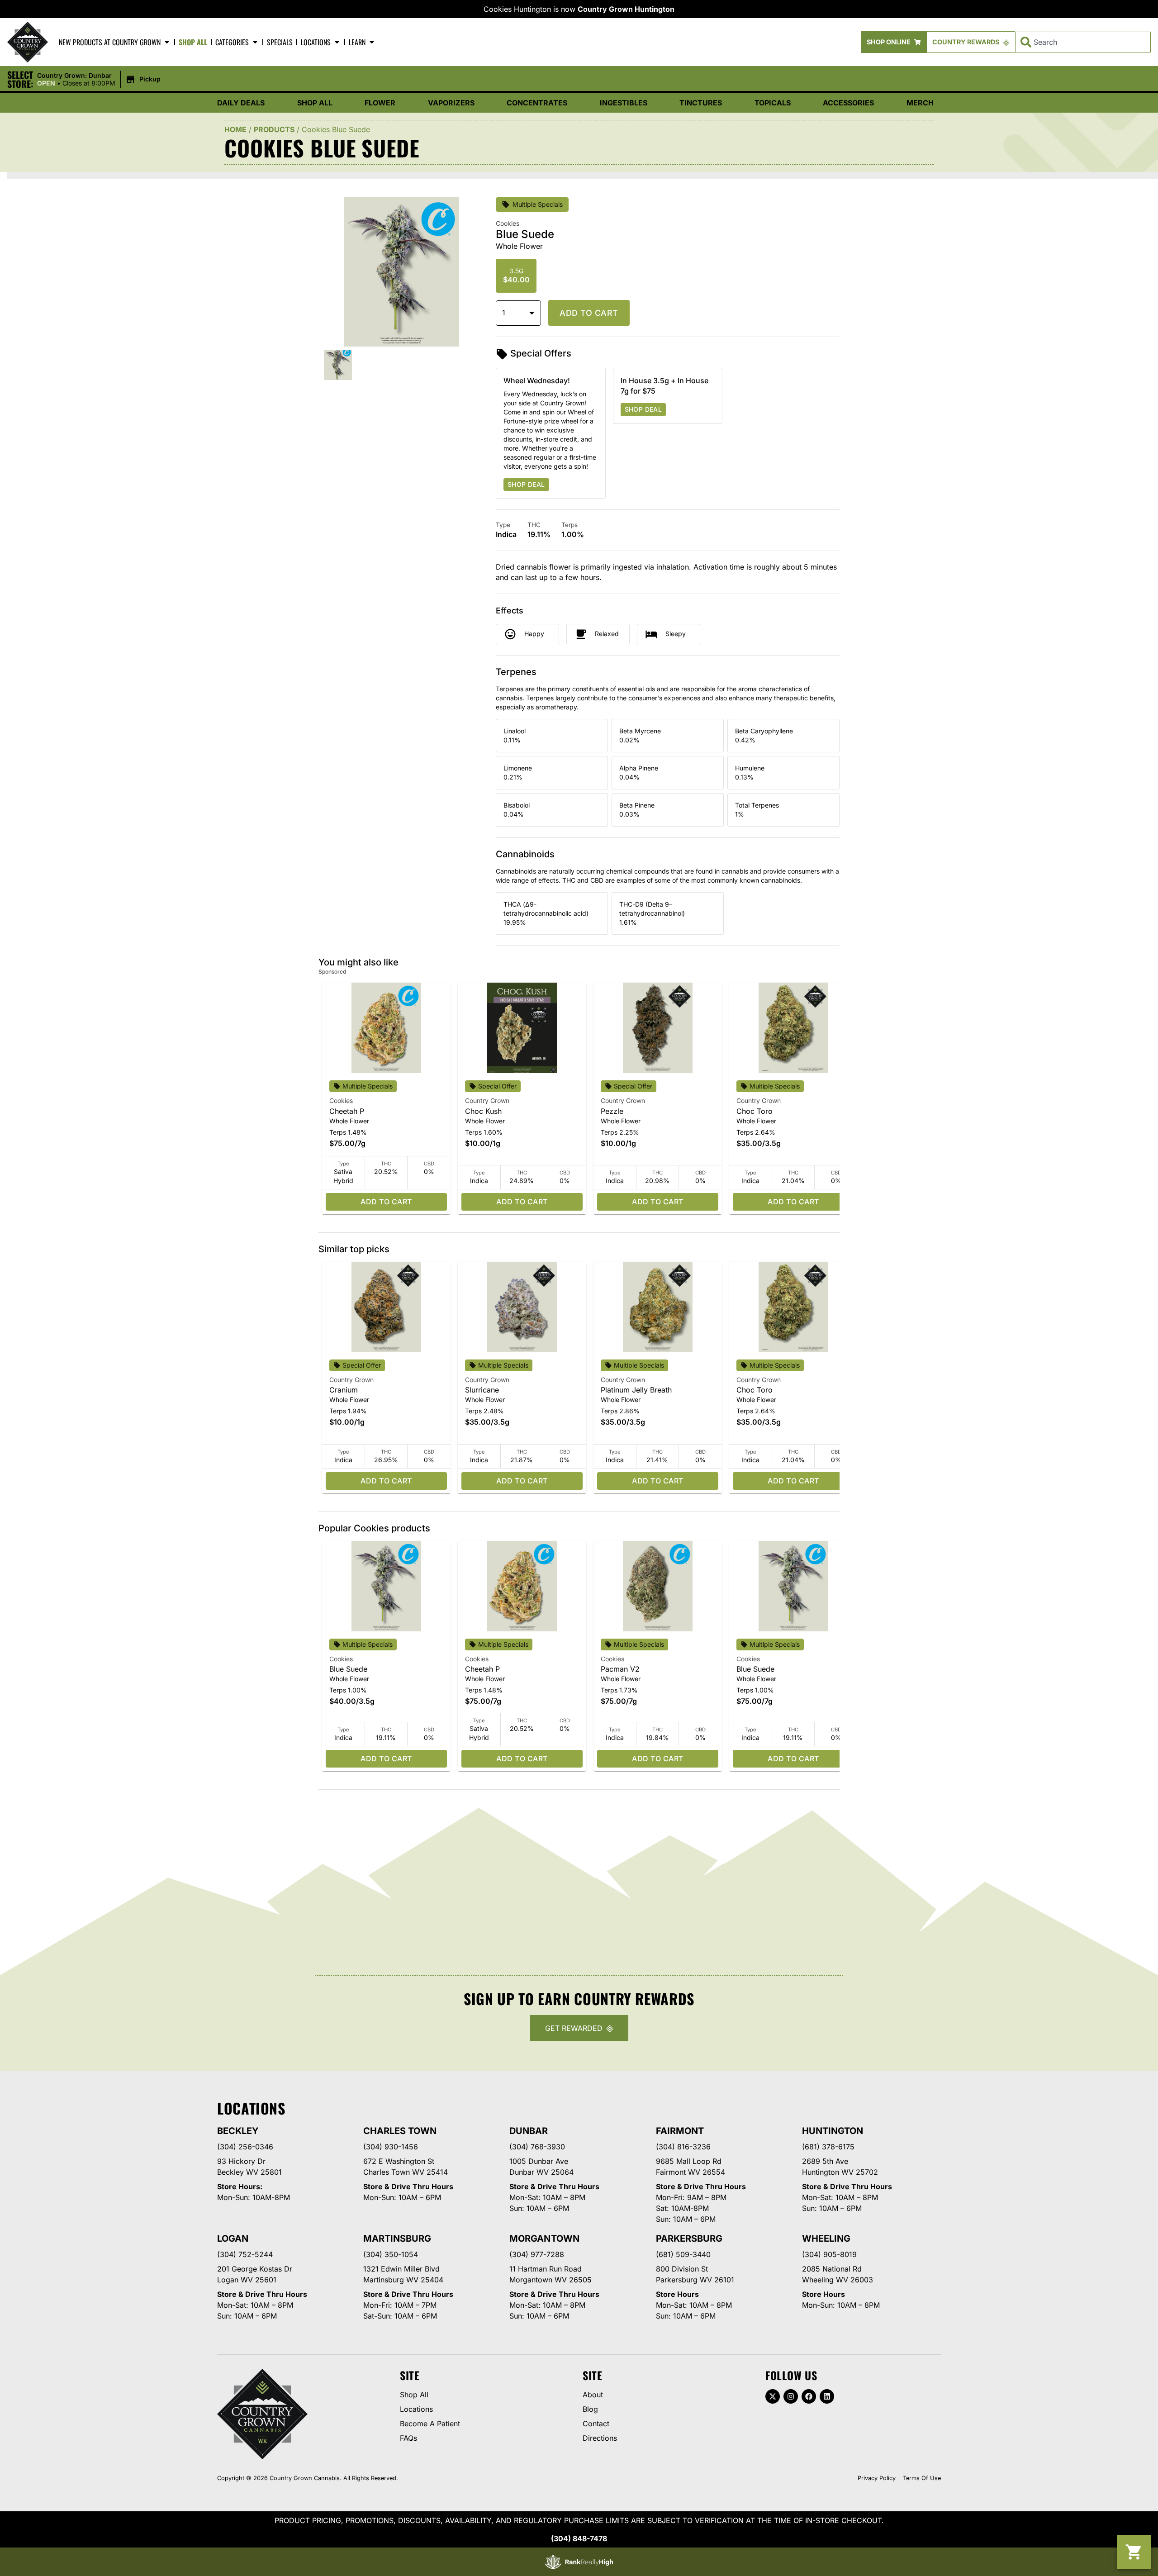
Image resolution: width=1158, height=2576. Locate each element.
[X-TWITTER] (773, 2396)
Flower (380, 103)
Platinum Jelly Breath (636, 1390)
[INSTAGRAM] (791, 2396)
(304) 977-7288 (537, 2254)
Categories (232, 42)
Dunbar (529, 2131)
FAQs (408, 2438)
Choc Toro (755, 1111)
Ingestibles (624, 103)
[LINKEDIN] (827, 2396)
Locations (316, 42)
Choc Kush (483, 1111)
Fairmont (680, 2131)
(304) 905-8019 (829, 2254)
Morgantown (544, 2239)
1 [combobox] (504, 313)
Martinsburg (397, 2239)
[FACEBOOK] (809, 2396)
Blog (590, 2409)
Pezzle (612, 1111)
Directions (600, 2438)
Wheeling (826, 2239)
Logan (233, 2239)
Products (274, 129)
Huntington (833, 2131)
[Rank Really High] (579, 2562)
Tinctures (701, 103)
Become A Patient (430, 2424)
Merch (920, 103)
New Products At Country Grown (110, 42)
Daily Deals (241, 103)
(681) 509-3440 (683, 2254)
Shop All (193, 42)
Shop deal (526, 484)
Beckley (238, 2131)
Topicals (773, 103)
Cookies (341, 1100)
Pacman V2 (620, 1669)
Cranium (344, 1390)
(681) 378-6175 (828, 2147)
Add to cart (589, 313)
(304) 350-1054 (391, 2254)
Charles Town (400, 2131)
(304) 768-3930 (537, 2147)
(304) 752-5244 (245, 2254)
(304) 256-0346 (245, 2147)
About (593, 2395)
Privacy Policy (877, 2478)
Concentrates (537, 103)
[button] (100, 80)
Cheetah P (347, 1111)
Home (235, 129)
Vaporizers (451, 103)
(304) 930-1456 (391, 2147)
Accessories (848, 103)
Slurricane (482, 1390)
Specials (280, 42)
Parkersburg (689, 2239)
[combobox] (1083, 42)
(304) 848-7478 (579, 2538)
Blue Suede (348, 1669)
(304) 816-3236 (683, 2147)
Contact (596, 2424)
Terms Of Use (922, 2478)
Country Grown (487, 1100)
